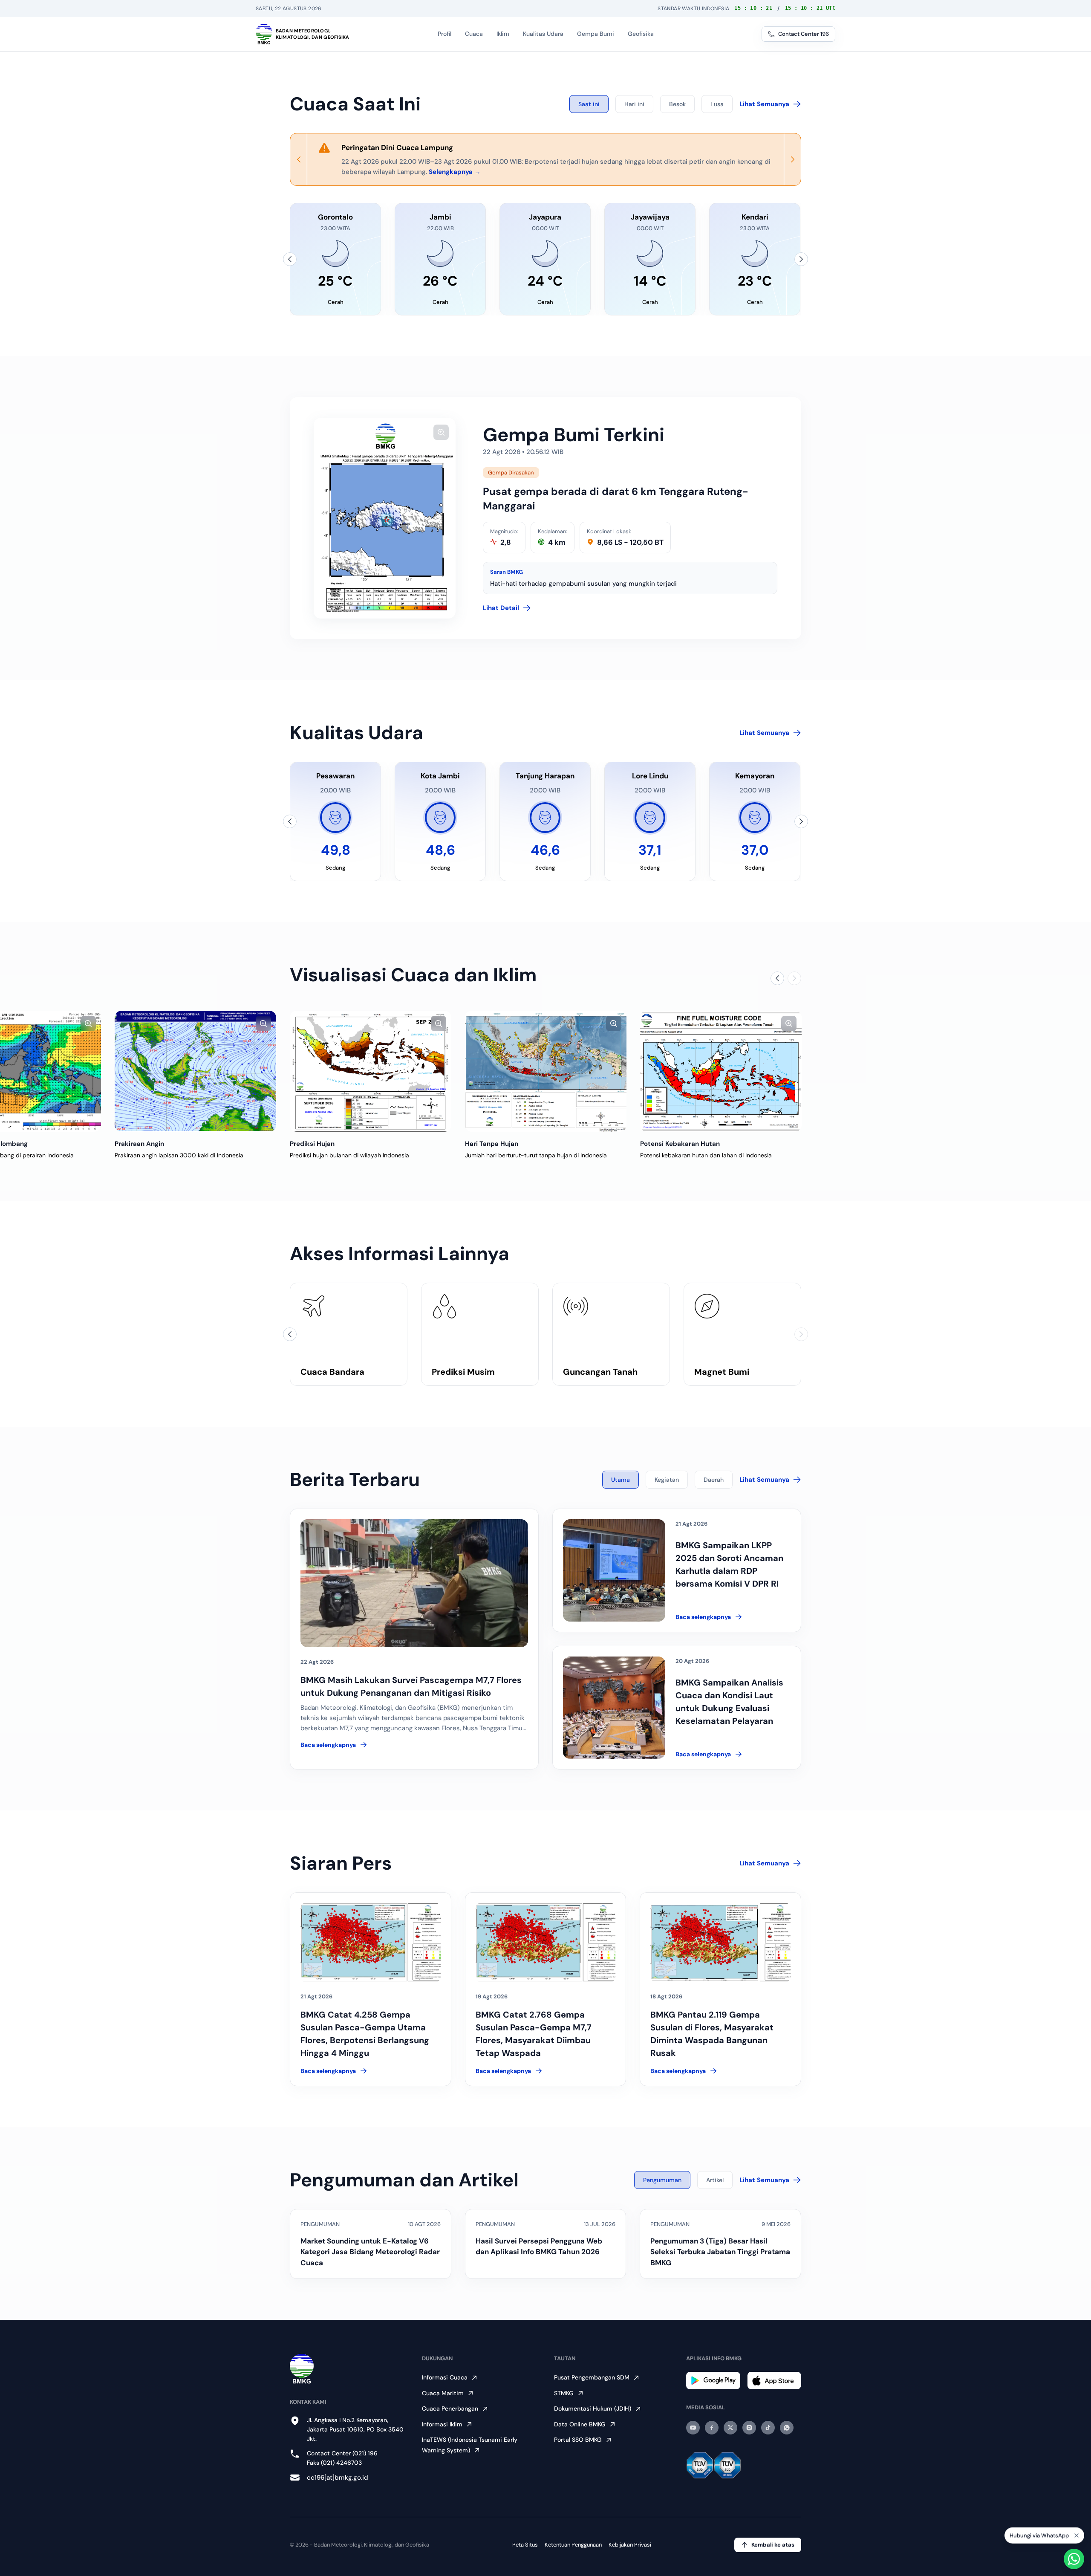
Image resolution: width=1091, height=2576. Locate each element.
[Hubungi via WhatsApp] (1074, 2559)
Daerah (714, 1480)
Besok (677, 104)
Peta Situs (525, 2545)
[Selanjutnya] (801, 259)
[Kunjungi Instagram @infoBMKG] (749, 2428)
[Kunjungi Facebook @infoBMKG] (712, 2428)
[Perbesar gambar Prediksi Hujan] (439, 1023)
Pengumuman (662, 2180)
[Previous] (299, 159)
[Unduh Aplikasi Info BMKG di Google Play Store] (713, 2381)
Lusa (717, 104)
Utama (621, 1480)
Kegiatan (667, 1480)
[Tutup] (1077, 2536)
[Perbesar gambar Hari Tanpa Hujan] (614, 1023)
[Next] (792, 159)
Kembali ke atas (773, 2545)
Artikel (715, 2180)
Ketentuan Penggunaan (573, 2545)
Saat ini (589, 104)
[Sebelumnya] (290, 259)
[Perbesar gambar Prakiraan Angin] (263, 1023)
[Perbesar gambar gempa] (441, 432)
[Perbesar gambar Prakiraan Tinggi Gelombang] (88, 1023)
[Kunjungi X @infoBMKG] (730, 2428)
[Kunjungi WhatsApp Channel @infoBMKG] (787, 2428)
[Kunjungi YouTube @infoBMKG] (693, 2428)
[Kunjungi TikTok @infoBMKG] (768, 2428)
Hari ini (634, 104)
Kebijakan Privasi (630, 2545)
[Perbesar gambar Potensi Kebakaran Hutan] (789, 1023)
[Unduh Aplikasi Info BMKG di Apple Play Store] (774, 2381)
